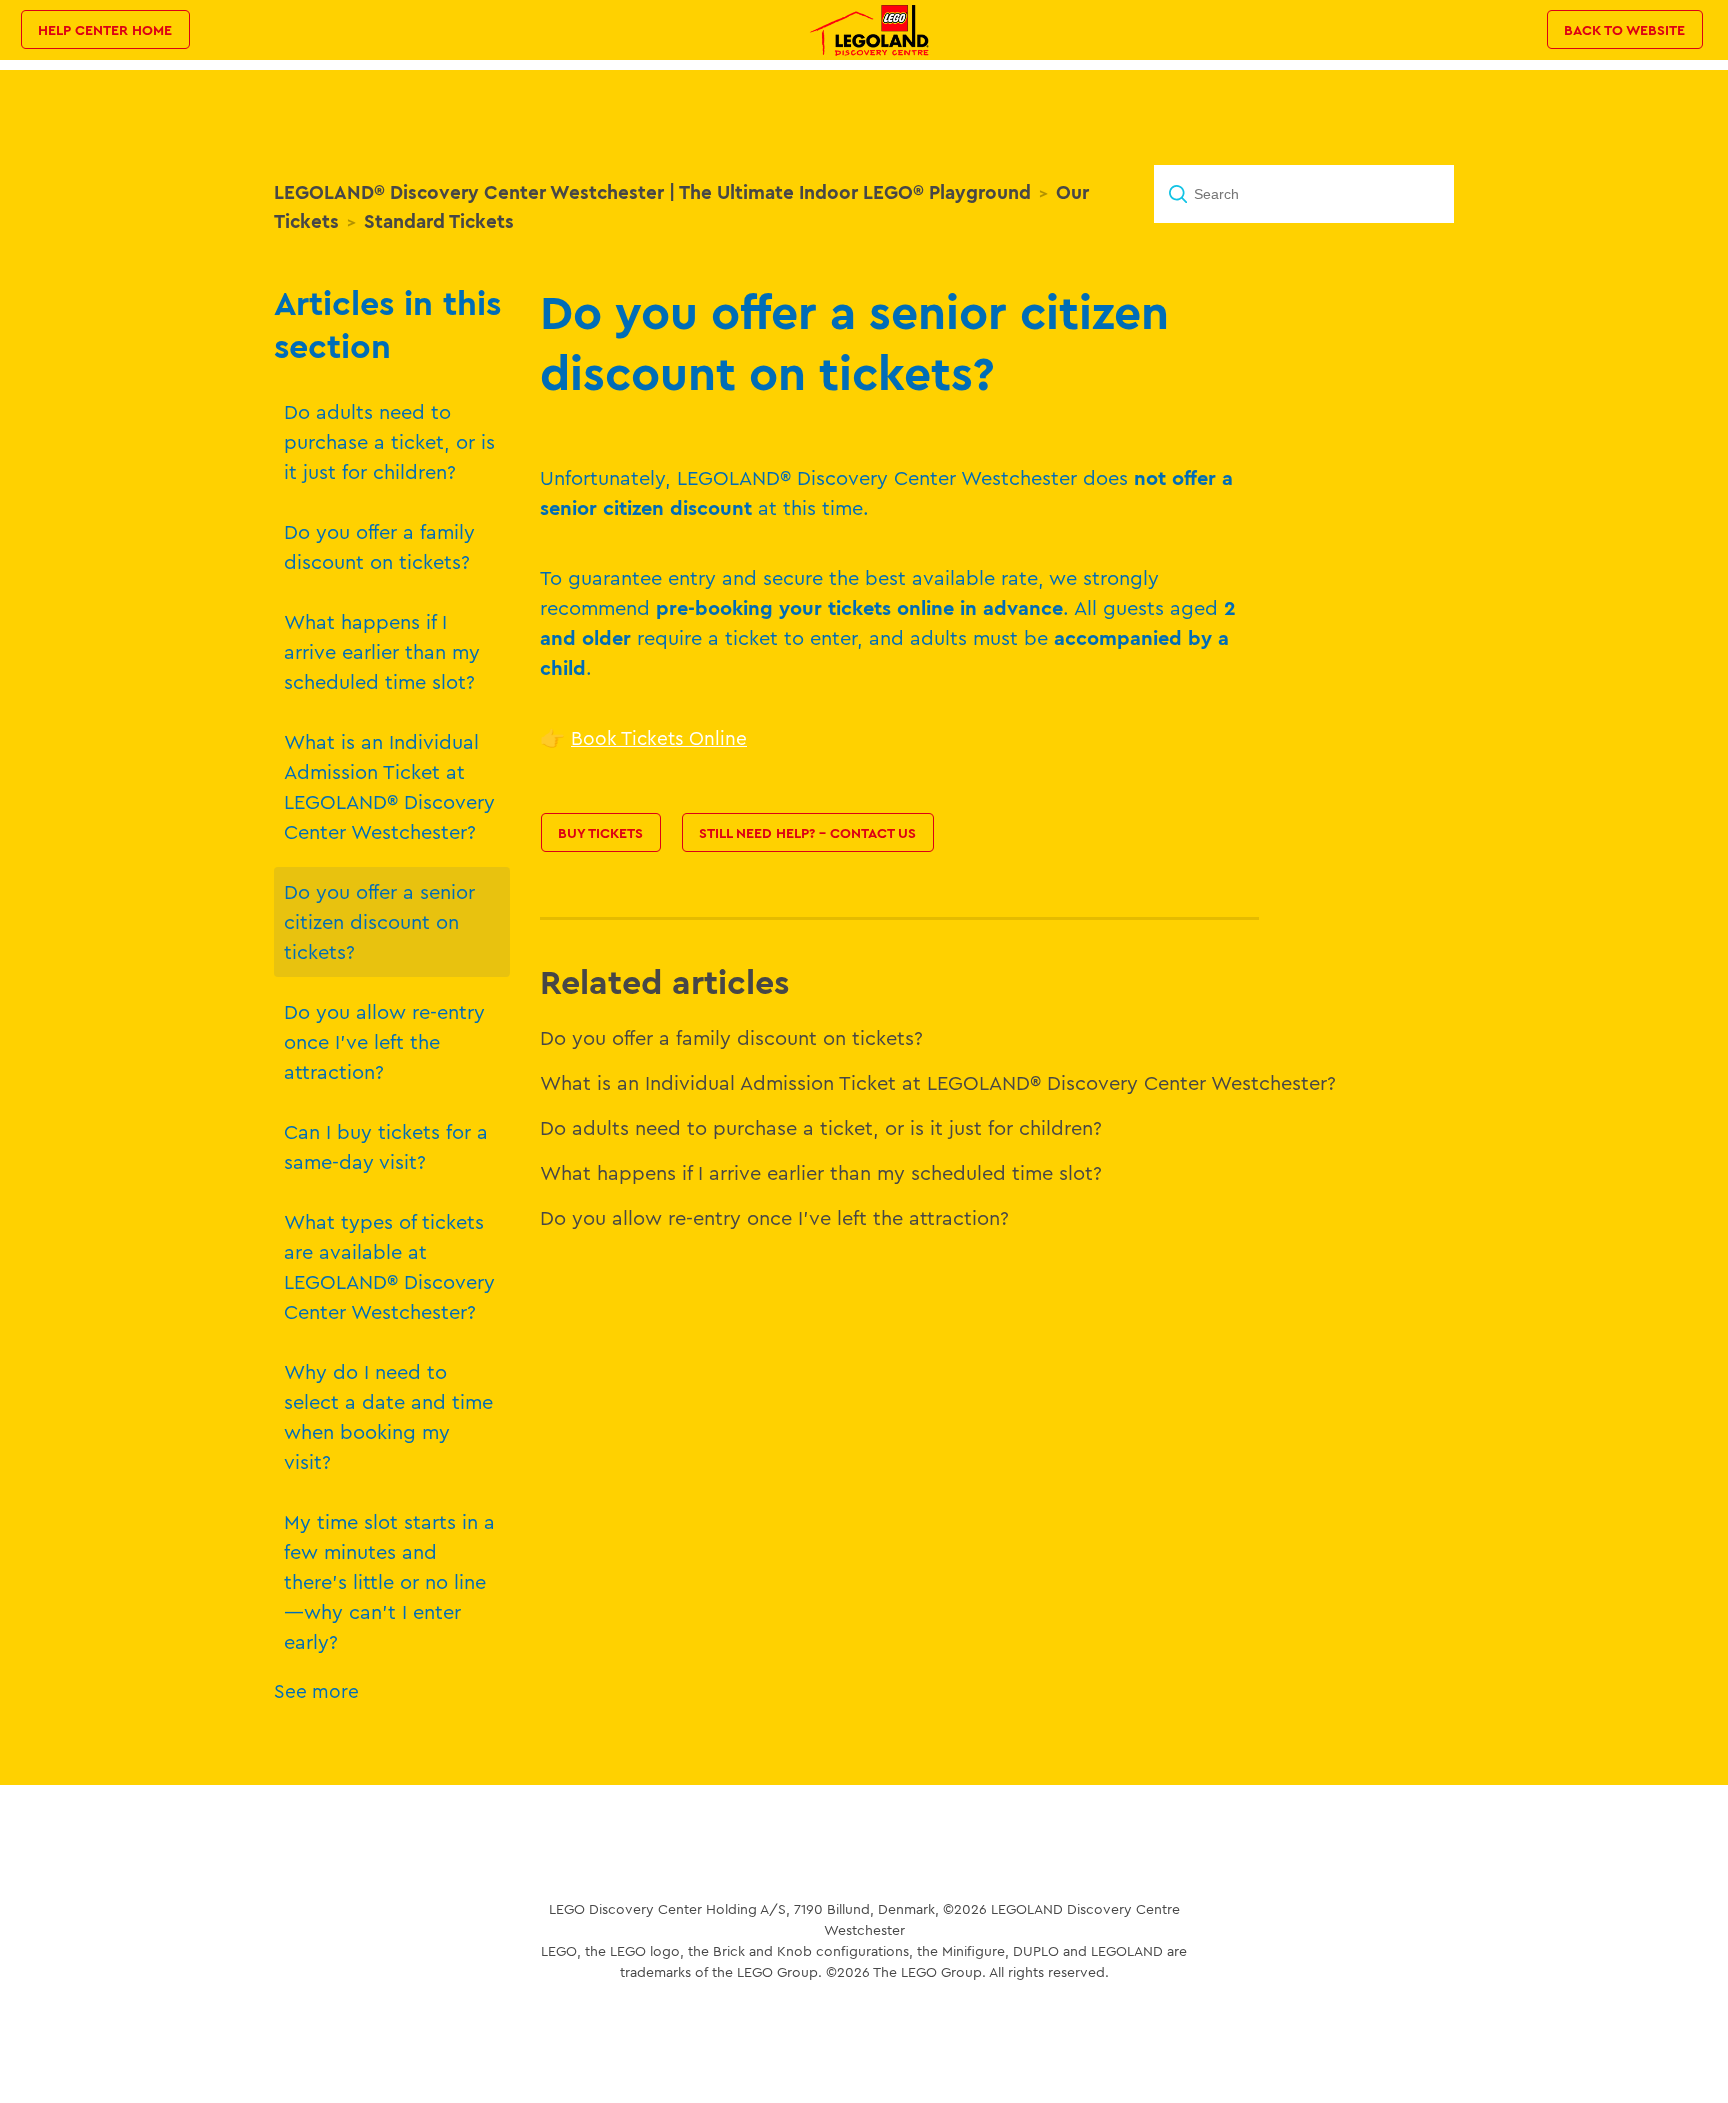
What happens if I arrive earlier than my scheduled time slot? (382, 651)
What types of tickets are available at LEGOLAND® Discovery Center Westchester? (389, 1266)
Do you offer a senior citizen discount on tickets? (379, 921)
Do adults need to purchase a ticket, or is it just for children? (389, 441)
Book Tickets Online (659, 738)
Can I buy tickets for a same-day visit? (386, 1146)
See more (316, 1691)
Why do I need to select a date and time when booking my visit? (388, 1416)
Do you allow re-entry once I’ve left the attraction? (384, 1041)
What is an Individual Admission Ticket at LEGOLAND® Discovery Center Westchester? (389, 786)
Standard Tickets (439, 221)
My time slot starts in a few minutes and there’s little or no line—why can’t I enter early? (389, 1581)
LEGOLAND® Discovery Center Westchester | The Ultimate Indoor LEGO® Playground (652, 192)
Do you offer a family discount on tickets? (379, 546)
